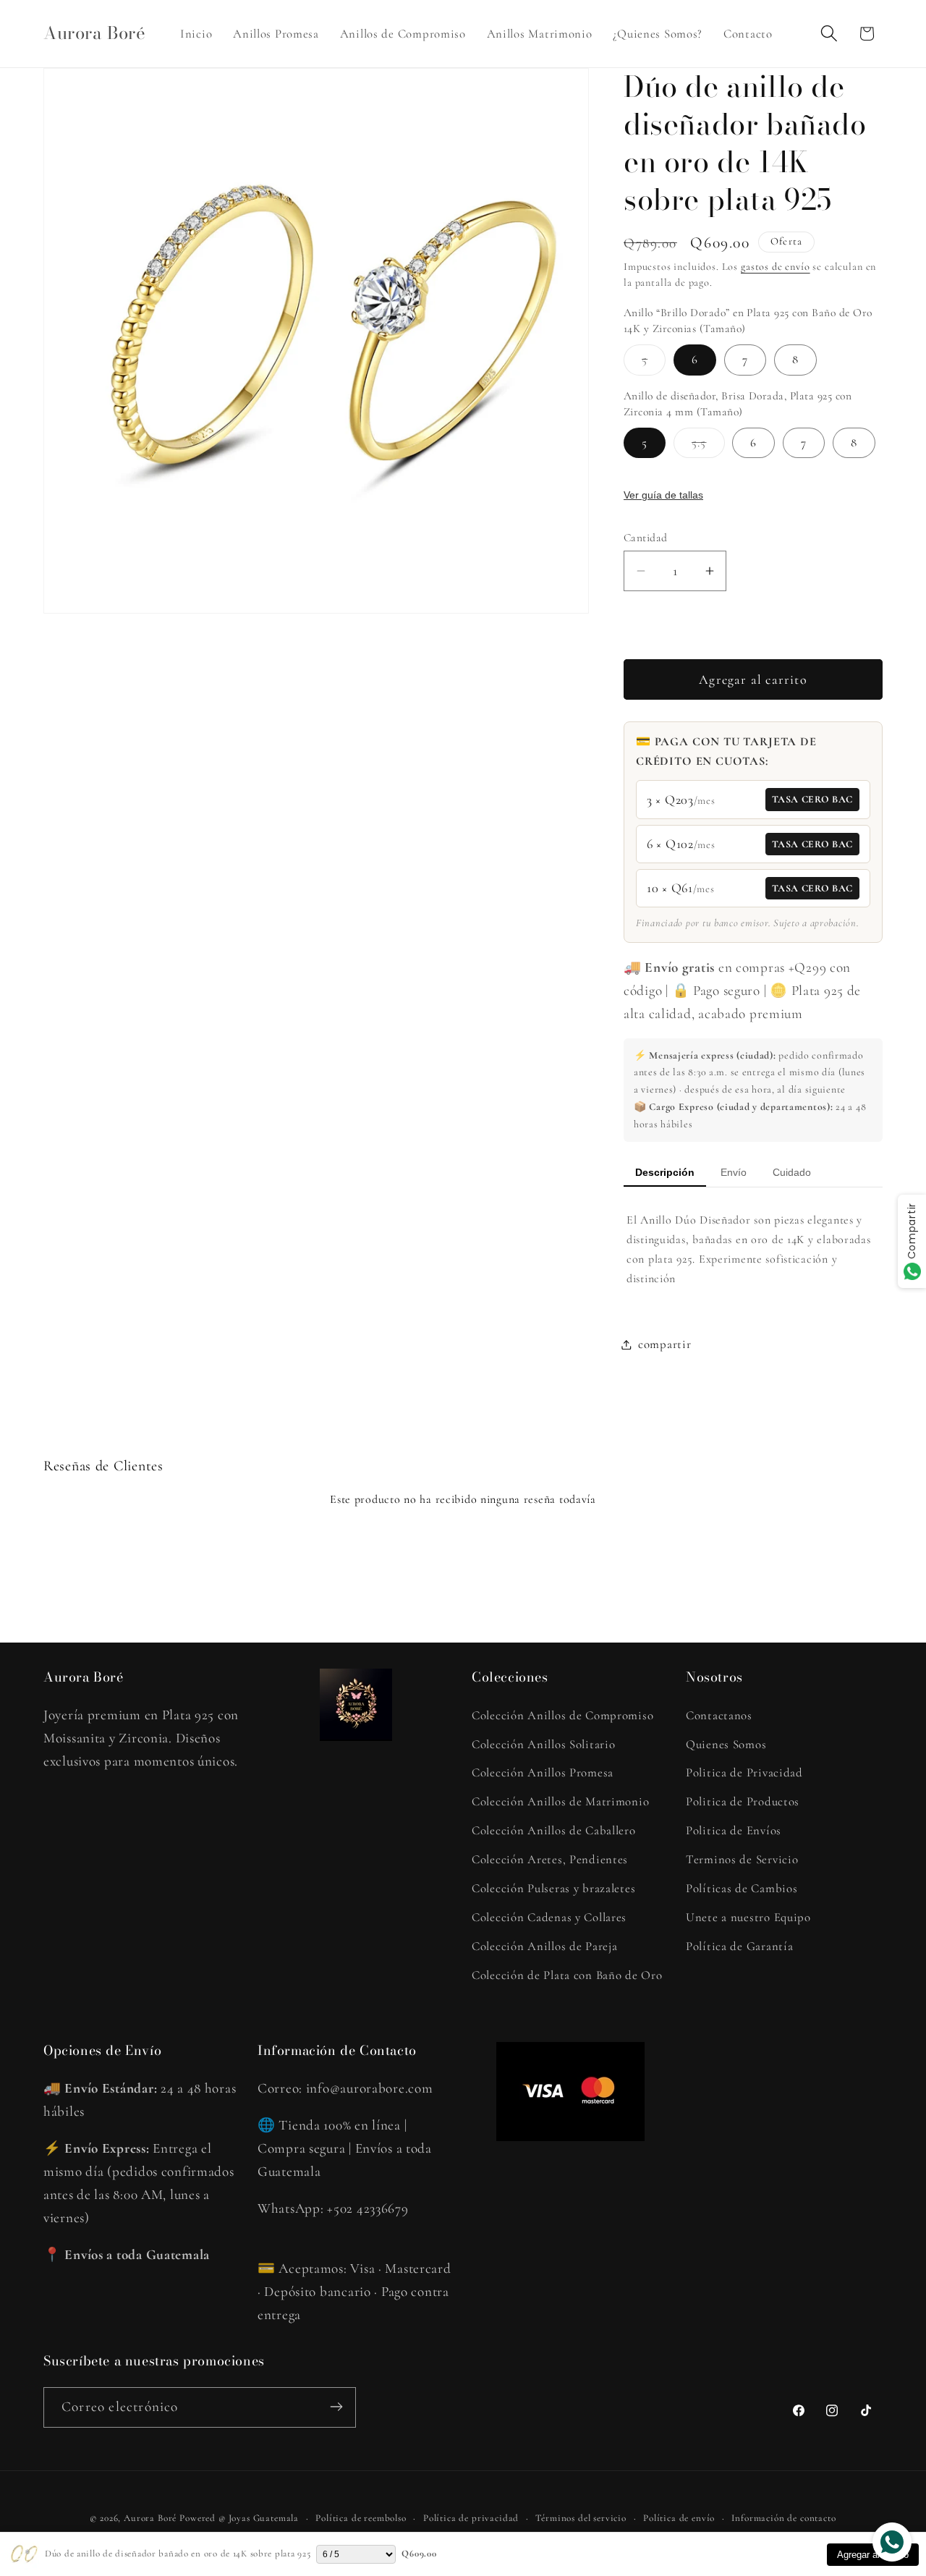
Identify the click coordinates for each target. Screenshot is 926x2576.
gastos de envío (776, 267)
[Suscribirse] (336, 2407)
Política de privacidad (471, 2518)
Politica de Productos (743, 1801)
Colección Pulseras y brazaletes (553, 1888)
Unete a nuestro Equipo (748, 1917)
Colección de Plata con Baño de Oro (567, 1975)
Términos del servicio (581, 2518)
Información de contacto (783, 2518)
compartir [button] (664, 1344)
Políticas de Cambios (742, 1888)
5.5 (708, 446)
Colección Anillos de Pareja (544, 1946)
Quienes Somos (726, 1744)
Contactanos (719, 1715)
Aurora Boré (150, 2518)
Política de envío (679, 2518)
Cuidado (792, 1172)
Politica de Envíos (734, 1830)
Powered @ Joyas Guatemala (239, 2518)
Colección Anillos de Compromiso (562, 1715)
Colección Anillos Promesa (543, 1772)
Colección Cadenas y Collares (549, 1917)
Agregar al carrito (873, 2555)
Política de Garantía (739, 1946)
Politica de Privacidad (744, 1772)
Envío (734, 1172)
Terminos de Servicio (742, 1859)
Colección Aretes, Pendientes (550, 1859)
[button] (829, 34)
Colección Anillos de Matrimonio (560, 1801)
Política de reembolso (361, 2518)
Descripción (665, 1172)
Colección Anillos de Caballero (554, 1830)
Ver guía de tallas (663, 495)
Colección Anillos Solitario (543, 1744)
